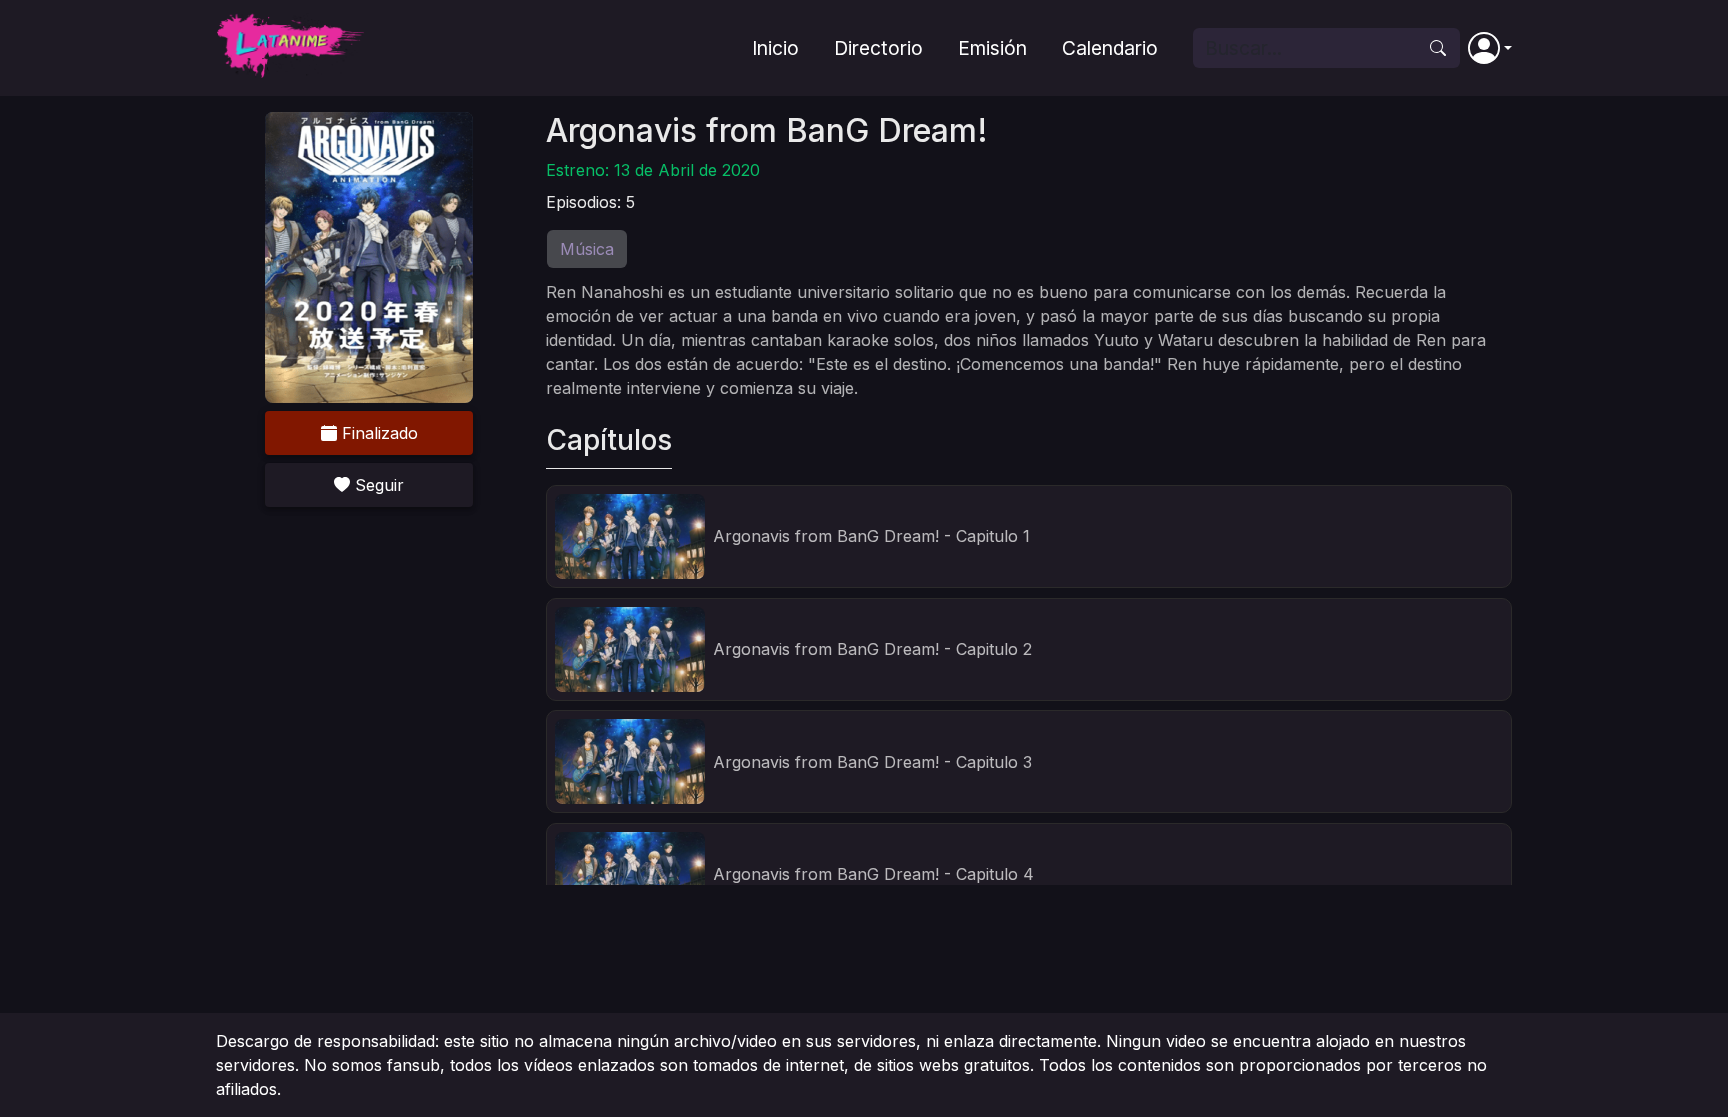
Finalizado (377, 433)
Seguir (377, 485)
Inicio (775, 48)
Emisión (992, 48)
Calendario (1110, 48)
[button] (1490, 48)
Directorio (878, 48)
